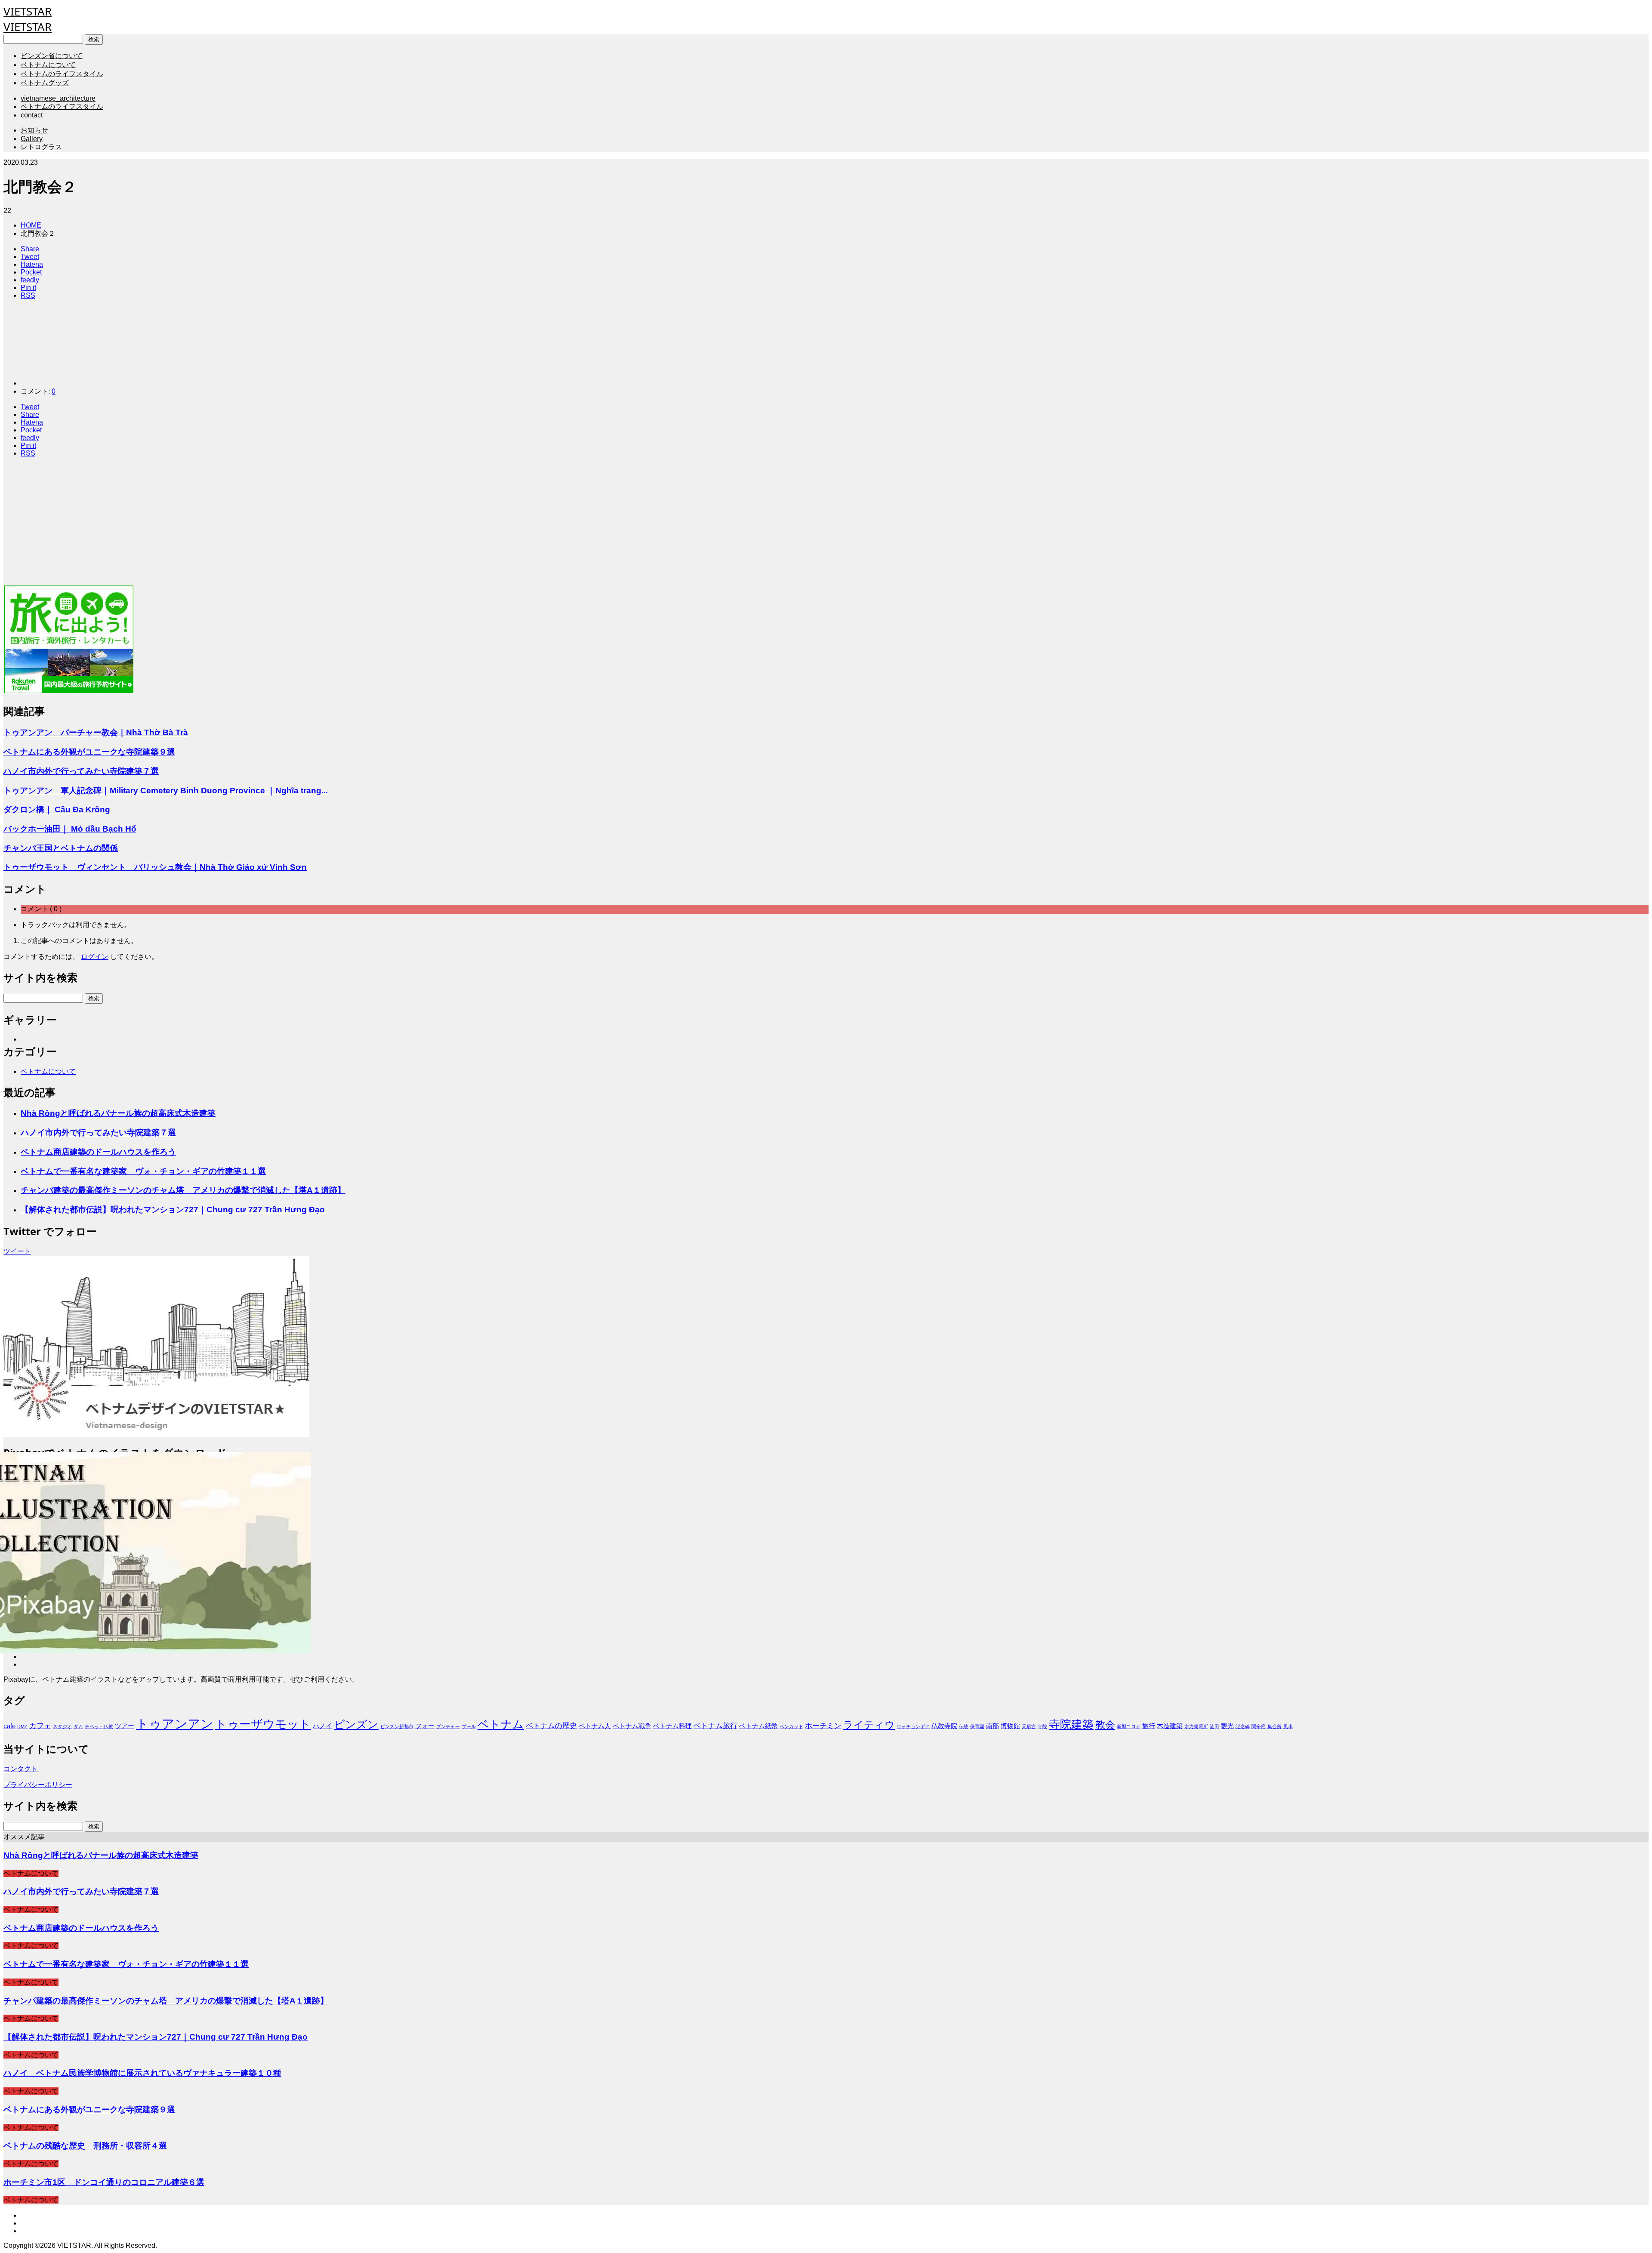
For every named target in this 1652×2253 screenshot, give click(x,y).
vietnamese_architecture (58, 98)
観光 (1227, 1726)
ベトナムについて (48, 65)
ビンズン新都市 (397, 1726)
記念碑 (1243, 1726)
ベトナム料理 (672, 1726)
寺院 (1042, 1726)
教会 (1105, 1725)
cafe (9, 1726)
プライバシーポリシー (38, 1785)
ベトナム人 (595, 1726)
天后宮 (1029, 1726)
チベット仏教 (99, 1726)
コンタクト (21, 1769)
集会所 (1274, 1726)
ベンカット (791, 1726)
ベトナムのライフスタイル (62, 74)
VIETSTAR (28, 11)
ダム (78, 1726)
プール (469, 1726)
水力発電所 (1196, 1726)
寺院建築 (1071, 1724)
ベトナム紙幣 (758, 1726)
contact (32, 115)
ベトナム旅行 (715, 1726)
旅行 (1149, 1726)
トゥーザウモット (263, 1724)
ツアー (125, 1726)
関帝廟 (1259, 1726)
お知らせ (34, 130)
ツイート (17, 1251)
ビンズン (356, 1724)
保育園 (977, 1726)
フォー (425, 1726)
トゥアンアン (175, 1724)
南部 (992, 1726)
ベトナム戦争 (632, 1726)
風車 (1288, 1726)
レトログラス (41, 147)
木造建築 (1170, 1726)
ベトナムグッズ (45, 83)
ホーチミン (823, 1726)
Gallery (32, 139)
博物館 (1010, 1726)
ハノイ (322, 1726)
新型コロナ (1129, 1726)
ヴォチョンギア (913, 1726)
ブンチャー (448, 1726)
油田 (1214, 1726)
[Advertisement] (262, 524)
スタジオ (62, 1726)
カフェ (40, 1726)
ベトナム (501, 1724)
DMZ (22, 1726)
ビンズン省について (52, 56)
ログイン (95, 957)
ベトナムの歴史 (551, 1726)
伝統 (964, 1726)
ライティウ (869, 1725)
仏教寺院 (944, 1726)
